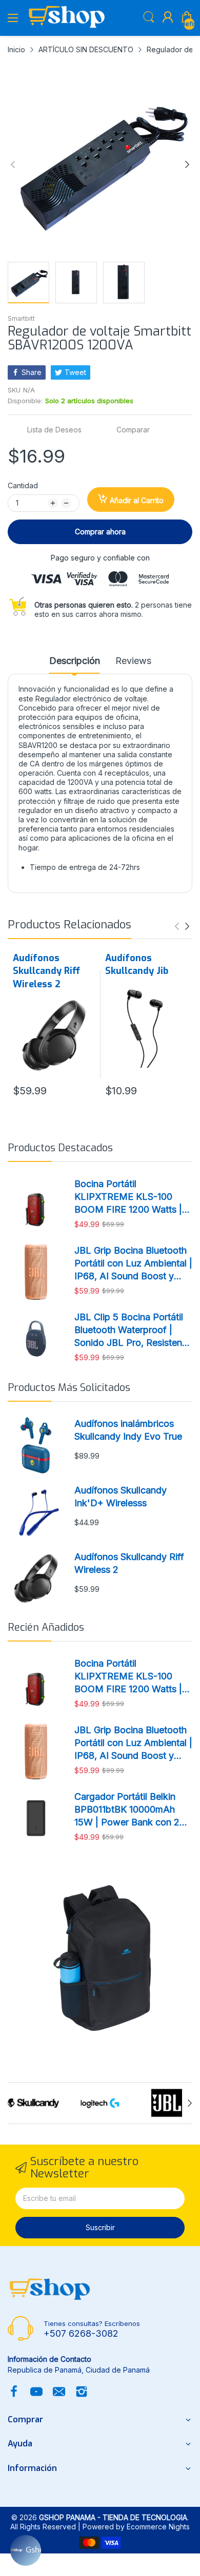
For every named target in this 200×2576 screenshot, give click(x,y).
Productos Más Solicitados (69, 1388)
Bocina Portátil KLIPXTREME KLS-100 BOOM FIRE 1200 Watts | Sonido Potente (128, 1197)
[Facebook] (14, 2393)
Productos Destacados (60, 1148)
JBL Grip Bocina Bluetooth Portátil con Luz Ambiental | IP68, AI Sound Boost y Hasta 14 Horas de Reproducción (133, 1264)
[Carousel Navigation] (182, 926)
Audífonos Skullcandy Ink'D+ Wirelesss (121, 1497)
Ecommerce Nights (158, 2527)
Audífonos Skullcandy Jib (137, 964)
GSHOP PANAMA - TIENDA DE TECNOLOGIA (113, 2517)
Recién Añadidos (46, 1627)
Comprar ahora (100, 532)
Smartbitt (21, 318)
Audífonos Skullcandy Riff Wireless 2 (46, 971)
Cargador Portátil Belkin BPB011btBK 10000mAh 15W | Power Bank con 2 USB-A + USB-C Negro (127, 1810)
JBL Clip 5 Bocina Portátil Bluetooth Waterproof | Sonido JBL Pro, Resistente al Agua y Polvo (132, 1331)
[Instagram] (82, 2393)
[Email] (59, 2393)
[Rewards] (26, 2550)
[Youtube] (36, 2393)
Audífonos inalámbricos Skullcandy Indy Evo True (128, 1430)
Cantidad (23, 485)
